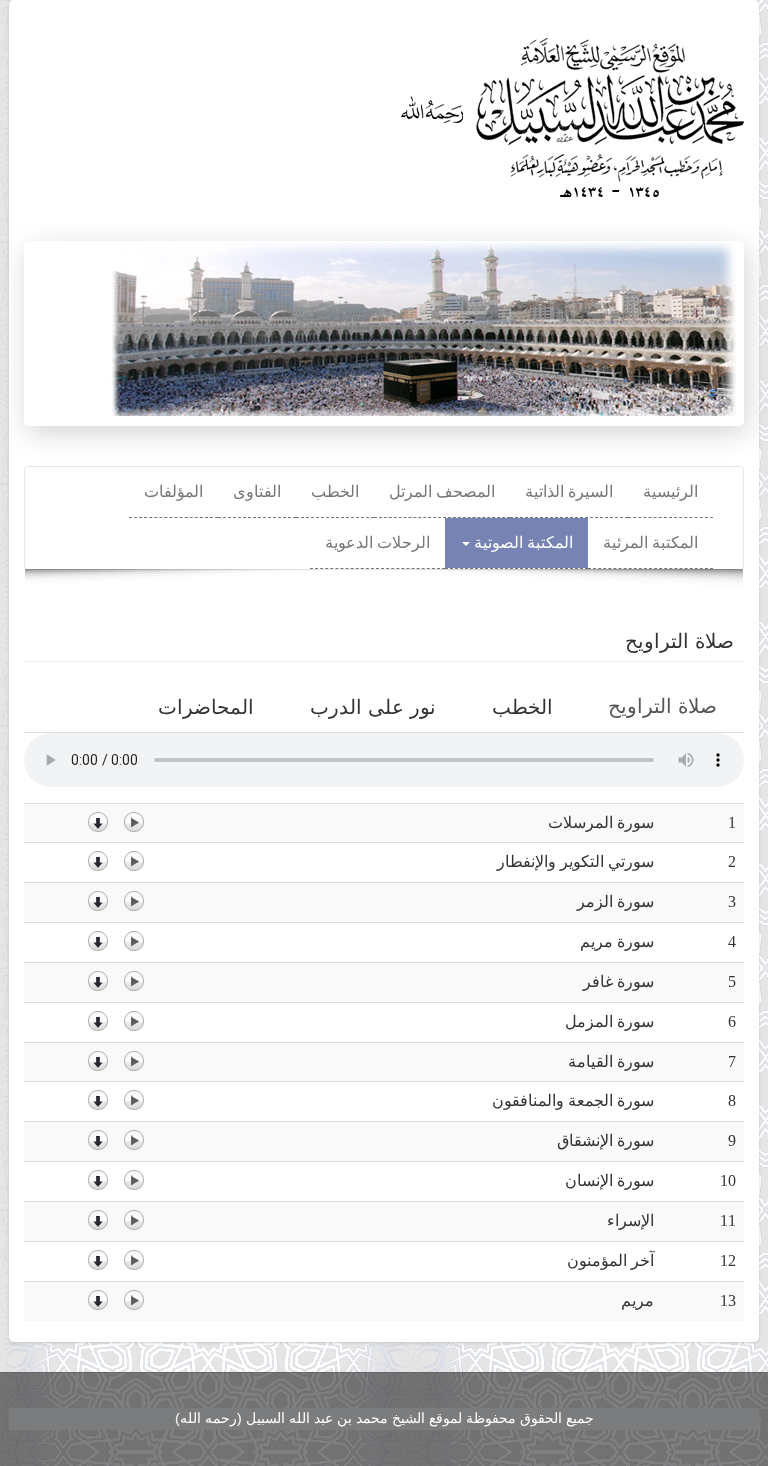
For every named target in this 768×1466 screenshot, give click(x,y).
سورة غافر (618, 981)
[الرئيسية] (568, 110)
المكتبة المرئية (650, 542)
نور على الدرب (373, 707)
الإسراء (630, 1220)
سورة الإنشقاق (605, 1140)
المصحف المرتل (442, 491)
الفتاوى (257, 491)
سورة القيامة (611, 1061)
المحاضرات (206, 707)
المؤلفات (173, 491)
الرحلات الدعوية (377, 542)
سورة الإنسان (609, 1180)
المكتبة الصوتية (521, 542)
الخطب (335, 491)
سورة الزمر (615, 901)
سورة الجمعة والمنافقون (573, 1100)
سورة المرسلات (601, 822)
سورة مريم (617, 941)
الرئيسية (670, 491)
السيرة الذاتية (569, 491)
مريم (637, 1300)
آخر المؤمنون (610, 1260)
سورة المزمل (609, 1021)
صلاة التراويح (655, 713)
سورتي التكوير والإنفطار (575, 861)
